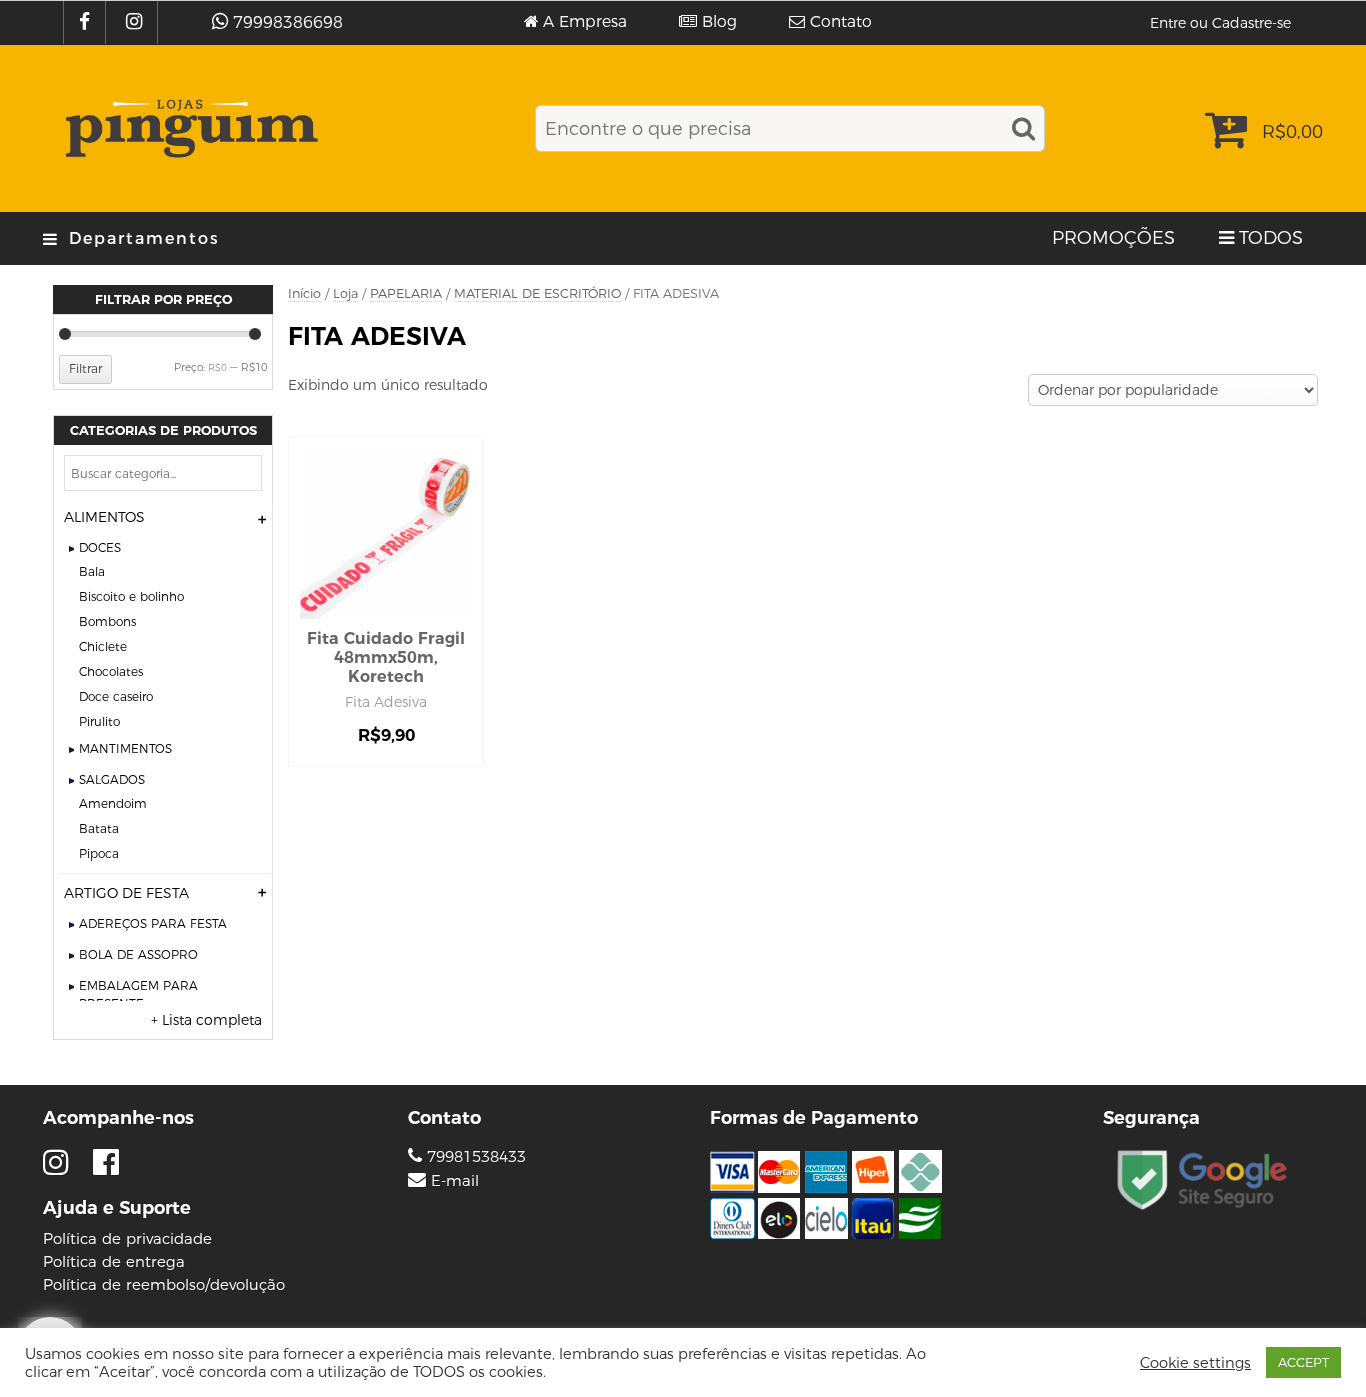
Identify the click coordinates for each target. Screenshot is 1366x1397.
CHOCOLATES (111, 671)
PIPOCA (99, 853)
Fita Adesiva (386, 702)
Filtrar (85, 368)
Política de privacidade (127, 1238)
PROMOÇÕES (1113, 238)
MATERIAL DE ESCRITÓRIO (537, 293)
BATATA (99, 828)
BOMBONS (107, 621)
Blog (719, 22)
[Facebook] (87, 22)
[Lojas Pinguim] (188, 128)
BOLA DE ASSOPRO (138, 954)
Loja (345, 293)
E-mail (455, 1181)
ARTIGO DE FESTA (126, 893)
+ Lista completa (206, 1020)
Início (304, 293)
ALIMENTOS (104, 517)
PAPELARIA (406, 293)
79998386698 (288, 22)
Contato (841, 22)
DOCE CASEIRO (116, 696)
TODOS (1271, 238)
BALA (92, 571)
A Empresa (585, 22)
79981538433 (474, 1156)
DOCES (100, 547)
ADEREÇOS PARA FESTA (153, 923)
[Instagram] (136, 22)
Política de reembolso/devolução (164, 1284)
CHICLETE (103, 646)
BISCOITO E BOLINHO (131, 596)
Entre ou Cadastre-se (1220, 23)
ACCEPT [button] (1303, 1362)
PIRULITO (99, 721)
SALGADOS (112, 779)
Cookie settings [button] (1195, 1363)
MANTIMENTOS (125, 748)
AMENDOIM (113, 803)
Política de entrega (114, 1261)
